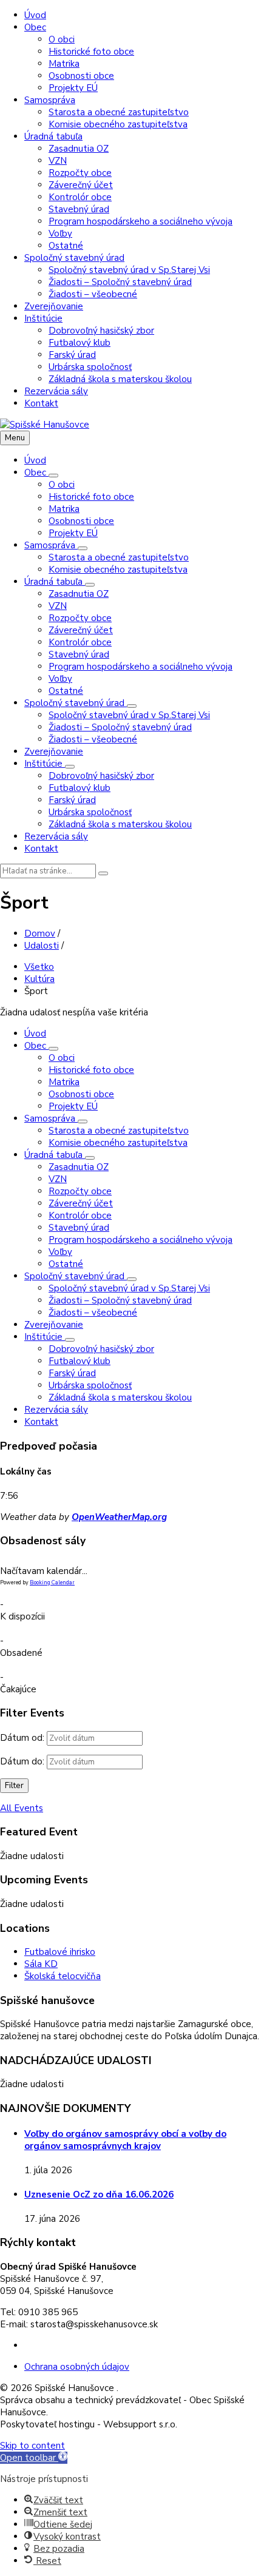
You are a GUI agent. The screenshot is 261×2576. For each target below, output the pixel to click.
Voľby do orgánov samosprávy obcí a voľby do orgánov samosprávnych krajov (125, 2140)
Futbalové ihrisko (60, 1952)
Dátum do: (22, 1761)
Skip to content (32, 2446)
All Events (22, 1808)
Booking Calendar (52, 1582)
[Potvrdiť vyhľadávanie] (103, 873)
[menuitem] (35, 15)
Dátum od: (22, 1738)
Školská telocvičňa (63, 1976)
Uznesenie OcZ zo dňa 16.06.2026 (99, 2194)
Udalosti (42, 946)
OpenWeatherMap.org (119, 1517)
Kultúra (39, 979)
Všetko (39, 967)
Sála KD (41, 1964)
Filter (14, 1786)
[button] (34, 2458)
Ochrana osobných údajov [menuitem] (77, 2367)
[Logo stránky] (45, 425)
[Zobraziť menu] (53, 476)
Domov (40, 933)
